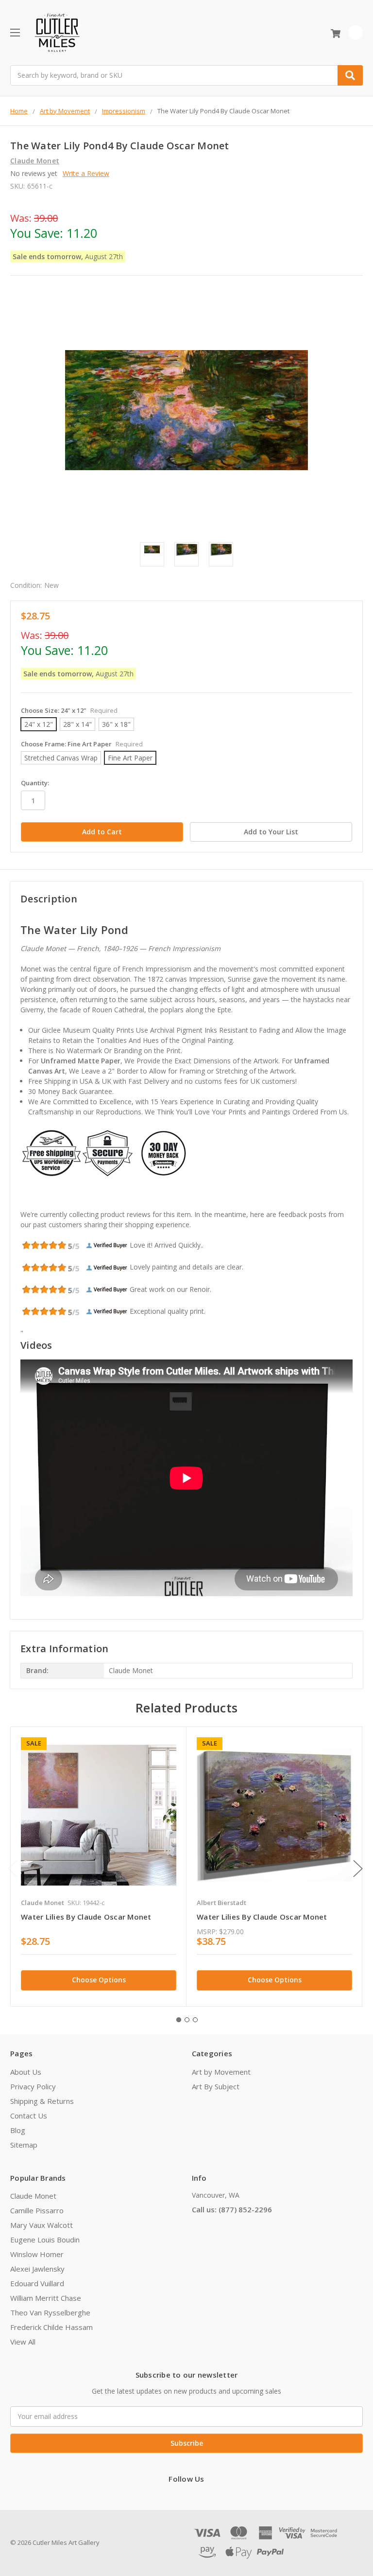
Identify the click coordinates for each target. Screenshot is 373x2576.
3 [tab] (195, 2020)
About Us (26, 2072)
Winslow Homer (37, 2254)
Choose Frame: (82, 744)
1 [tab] (179, 2020)
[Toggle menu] (15, 32)
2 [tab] (187, 2020)
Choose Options (99, 1980)
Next (358, 1868)
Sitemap (24, 2145)
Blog (18, 2130)
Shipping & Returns (42, 2101)
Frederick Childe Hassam (51, 2327)
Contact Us (29, 2116)
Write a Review (86, 173)
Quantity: (35, 783)
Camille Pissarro (37, 2210)
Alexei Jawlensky (37, 2269)
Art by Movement (221, 2072)
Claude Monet (33, 2196)
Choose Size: (69, 710)
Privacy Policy (33, 2086)
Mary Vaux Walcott (42, 2225)
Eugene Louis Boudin (45, 2240)
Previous (13, 1868)
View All (23, 2342)
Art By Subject (216, 2086)
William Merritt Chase (46, 2298)
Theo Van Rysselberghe (50, 2312)
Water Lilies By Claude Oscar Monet (86, 1917)
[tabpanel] (98, 1866)
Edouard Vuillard (37, 2283)
